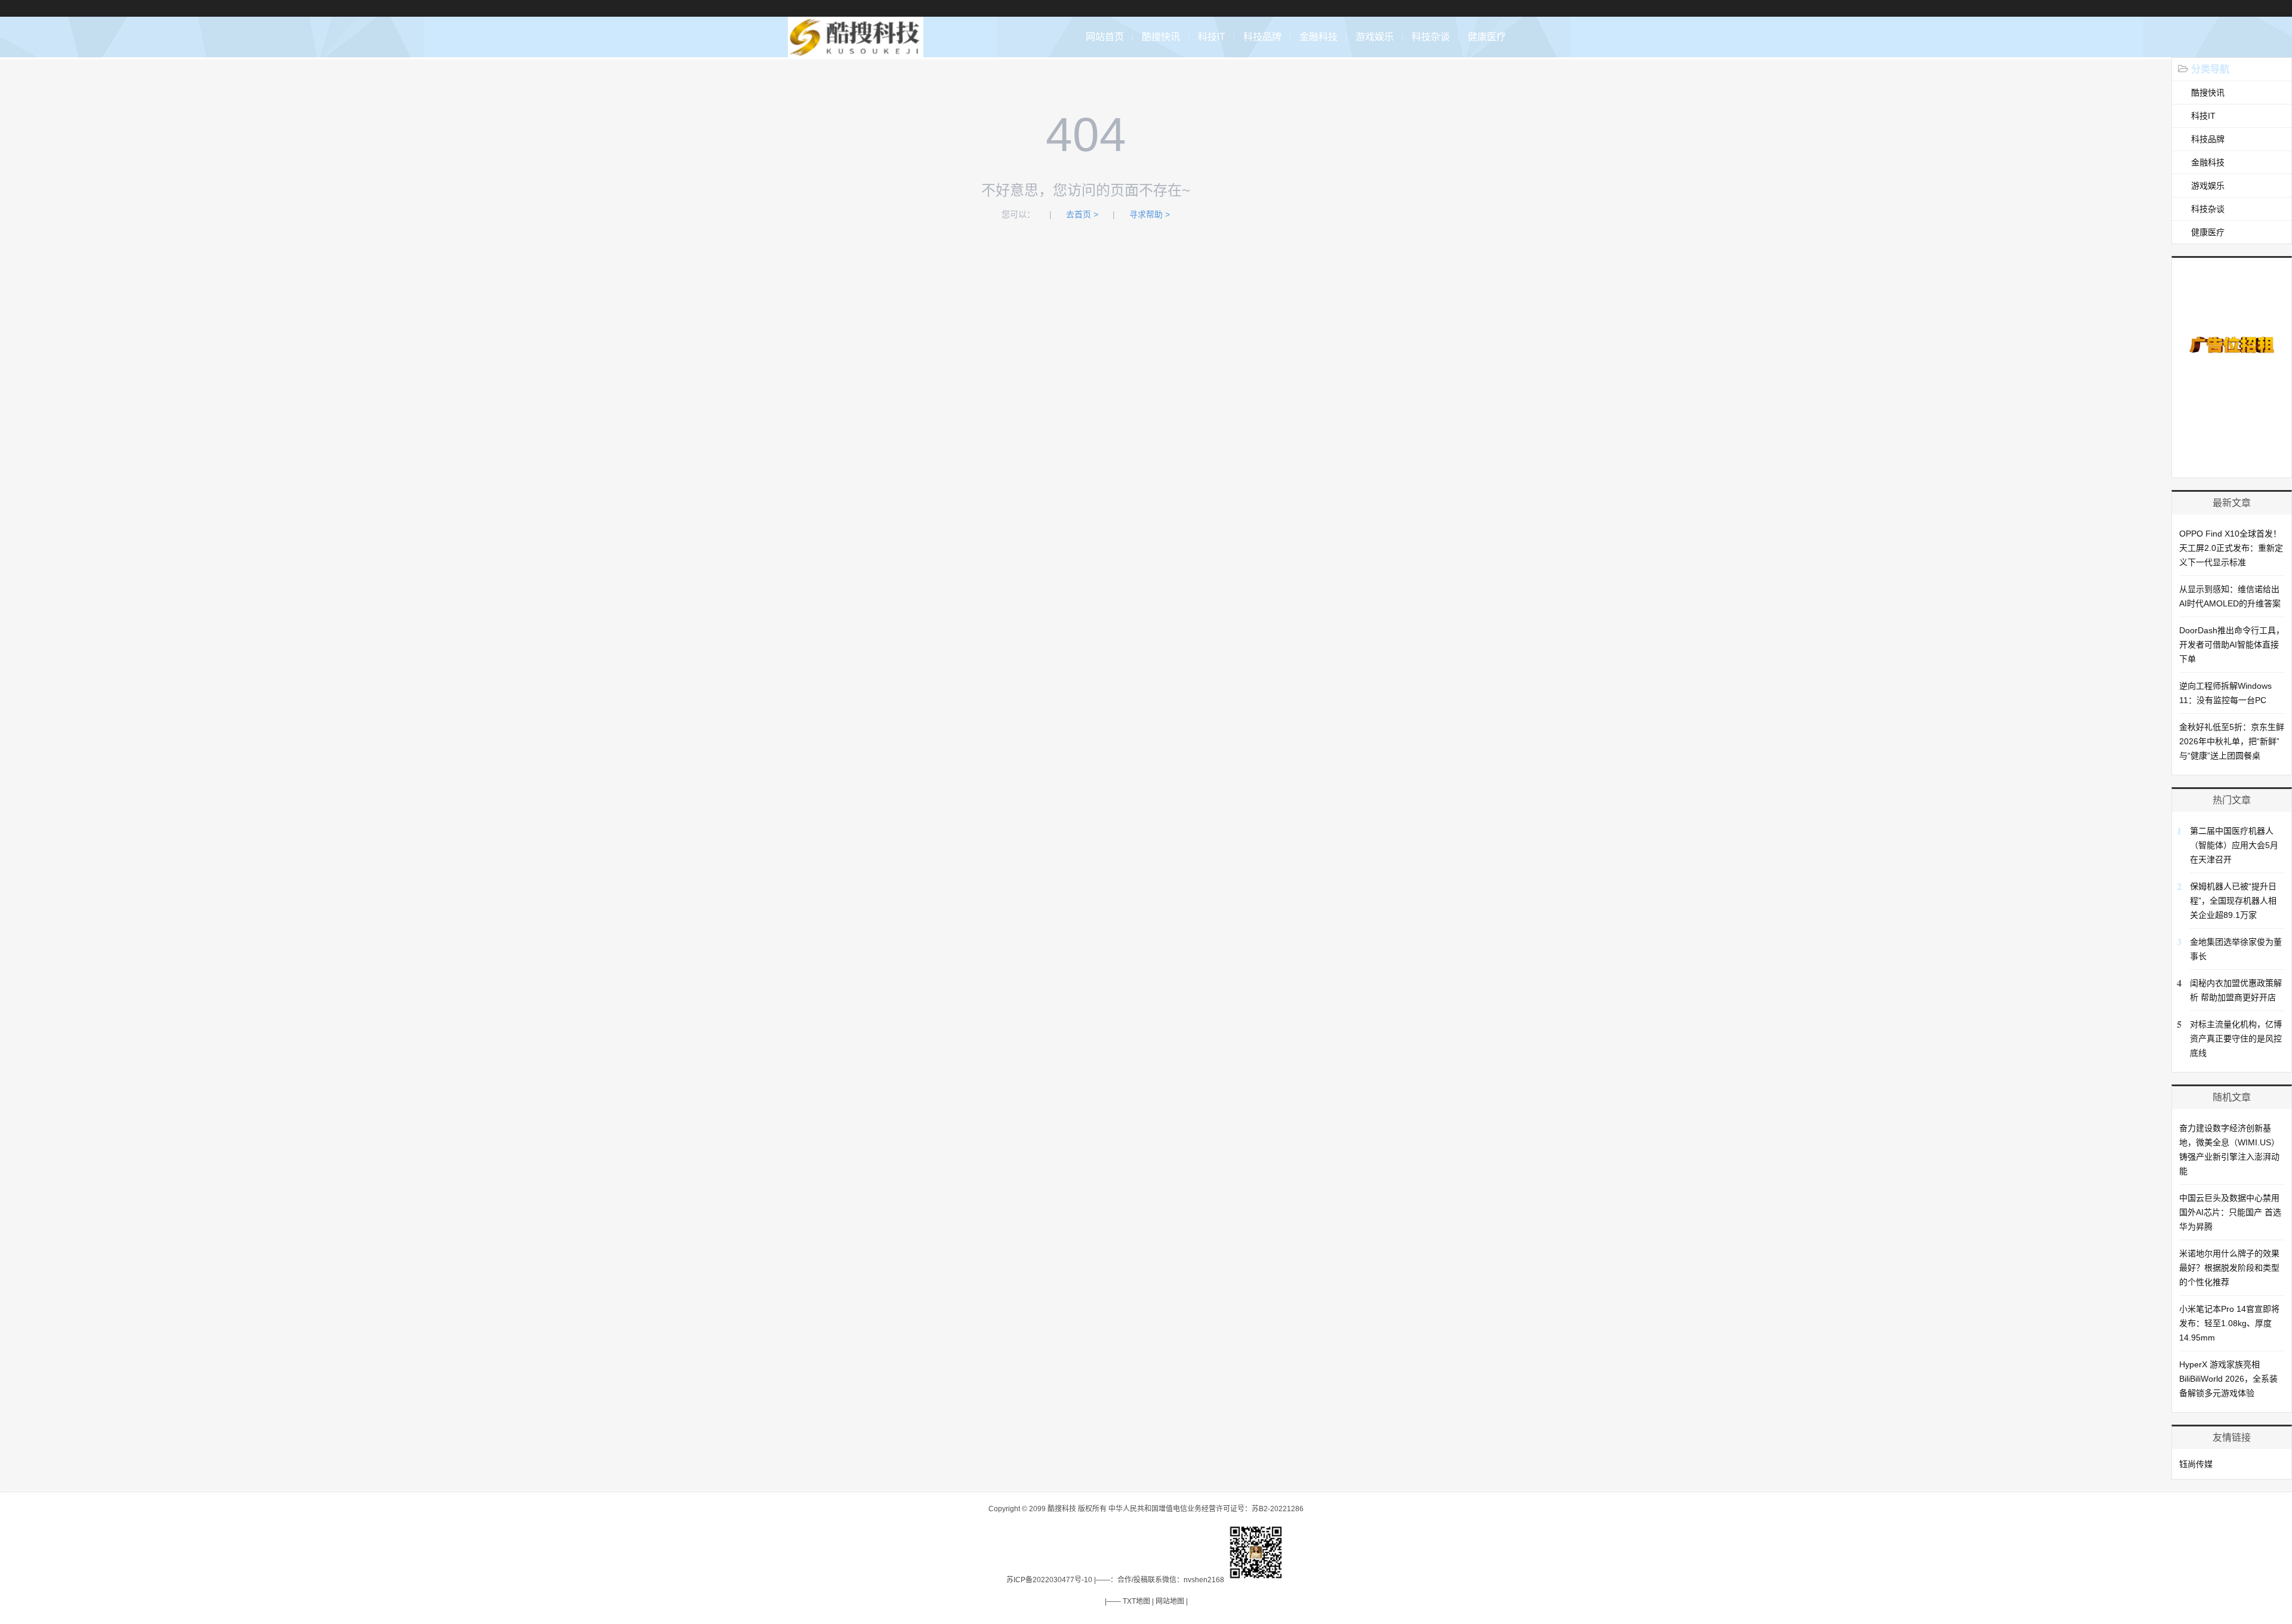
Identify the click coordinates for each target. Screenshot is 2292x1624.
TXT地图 (1136, 1601)
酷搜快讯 (1161, 37)
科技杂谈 (1431, 37)
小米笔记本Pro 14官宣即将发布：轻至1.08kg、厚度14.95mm (2229, 1323)
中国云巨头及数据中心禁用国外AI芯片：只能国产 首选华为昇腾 (2230, 1212)
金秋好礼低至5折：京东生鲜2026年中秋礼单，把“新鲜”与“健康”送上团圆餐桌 (2232, 741)
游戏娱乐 (1375, 37)
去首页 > (1082, 214)
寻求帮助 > (1150, 214)
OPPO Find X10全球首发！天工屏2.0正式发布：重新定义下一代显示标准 (2231, 548)
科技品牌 (1262, 37)
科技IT (1212, 37)
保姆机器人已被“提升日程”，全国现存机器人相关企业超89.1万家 (2233, 901)
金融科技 (1318, 37)
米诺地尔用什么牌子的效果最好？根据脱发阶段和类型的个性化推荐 (2229, 1268)
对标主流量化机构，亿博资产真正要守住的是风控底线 (2236, 1039)
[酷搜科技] (856, 51)
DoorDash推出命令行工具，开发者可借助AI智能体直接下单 (2232, 645)
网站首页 (1105, 37)
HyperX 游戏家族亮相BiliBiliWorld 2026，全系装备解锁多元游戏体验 (2228, 1379)
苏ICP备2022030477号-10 (1049, 1580)
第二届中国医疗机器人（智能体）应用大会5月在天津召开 (2234, 845)
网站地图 (1170, 1601)
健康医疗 (1487, 37)
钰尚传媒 (2196, 1464)
